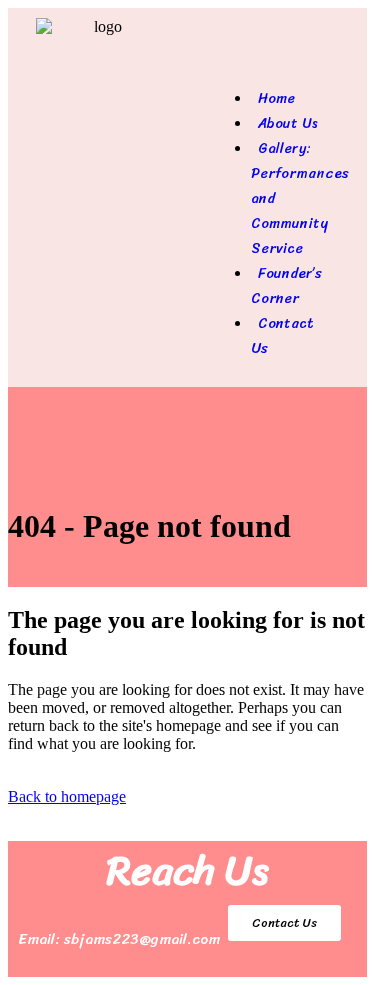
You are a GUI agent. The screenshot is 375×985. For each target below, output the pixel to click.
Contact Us (282, 336)
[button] (275, 61)
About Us (288, 123)
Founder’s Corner (286, 286)
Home (276, 98)
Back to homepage (67, 796)
